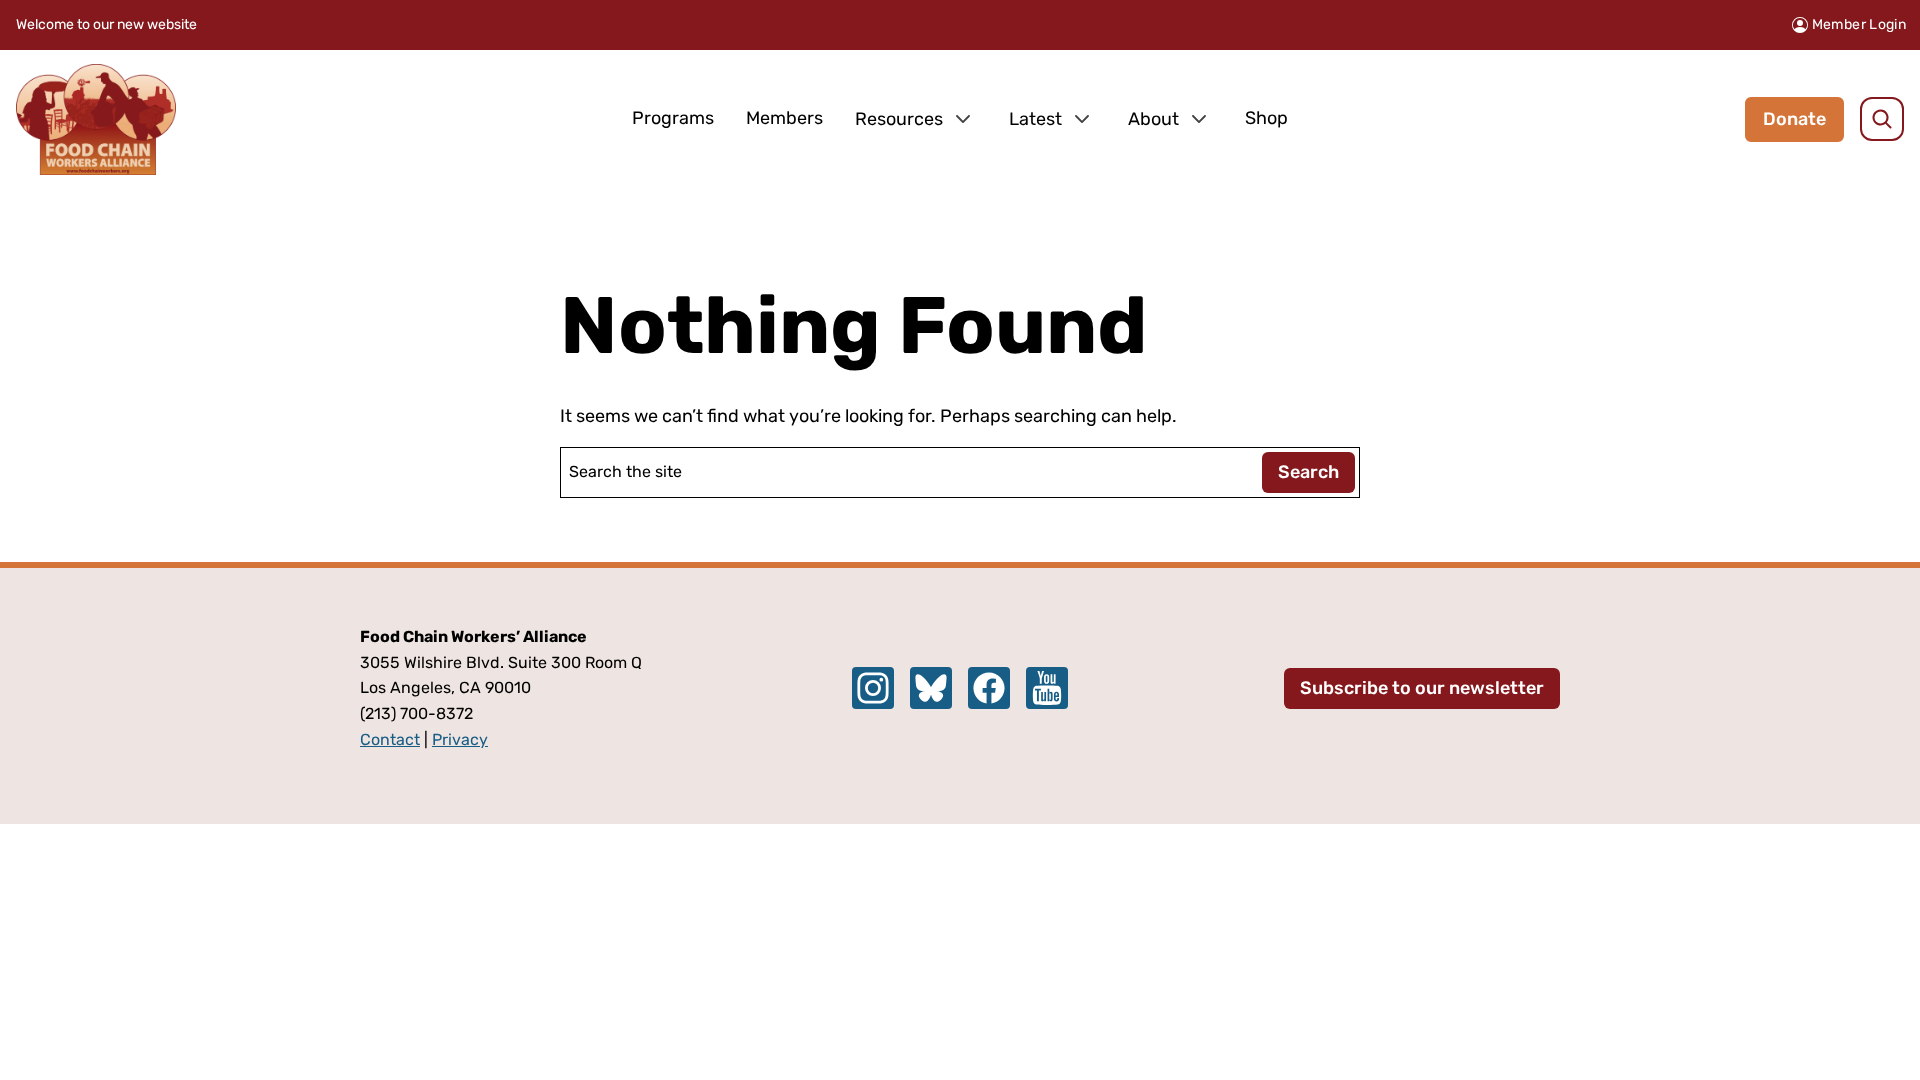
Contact (390, 739)
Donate (1794, 119)
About (1153, 119)
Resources (899, 119)
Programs (673, 118)
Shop (1266, 118)
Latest (1035, 119)
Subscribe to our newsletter (1422, 688)
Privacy (460, 739)
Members (784, 118)
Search (1308, 472)
